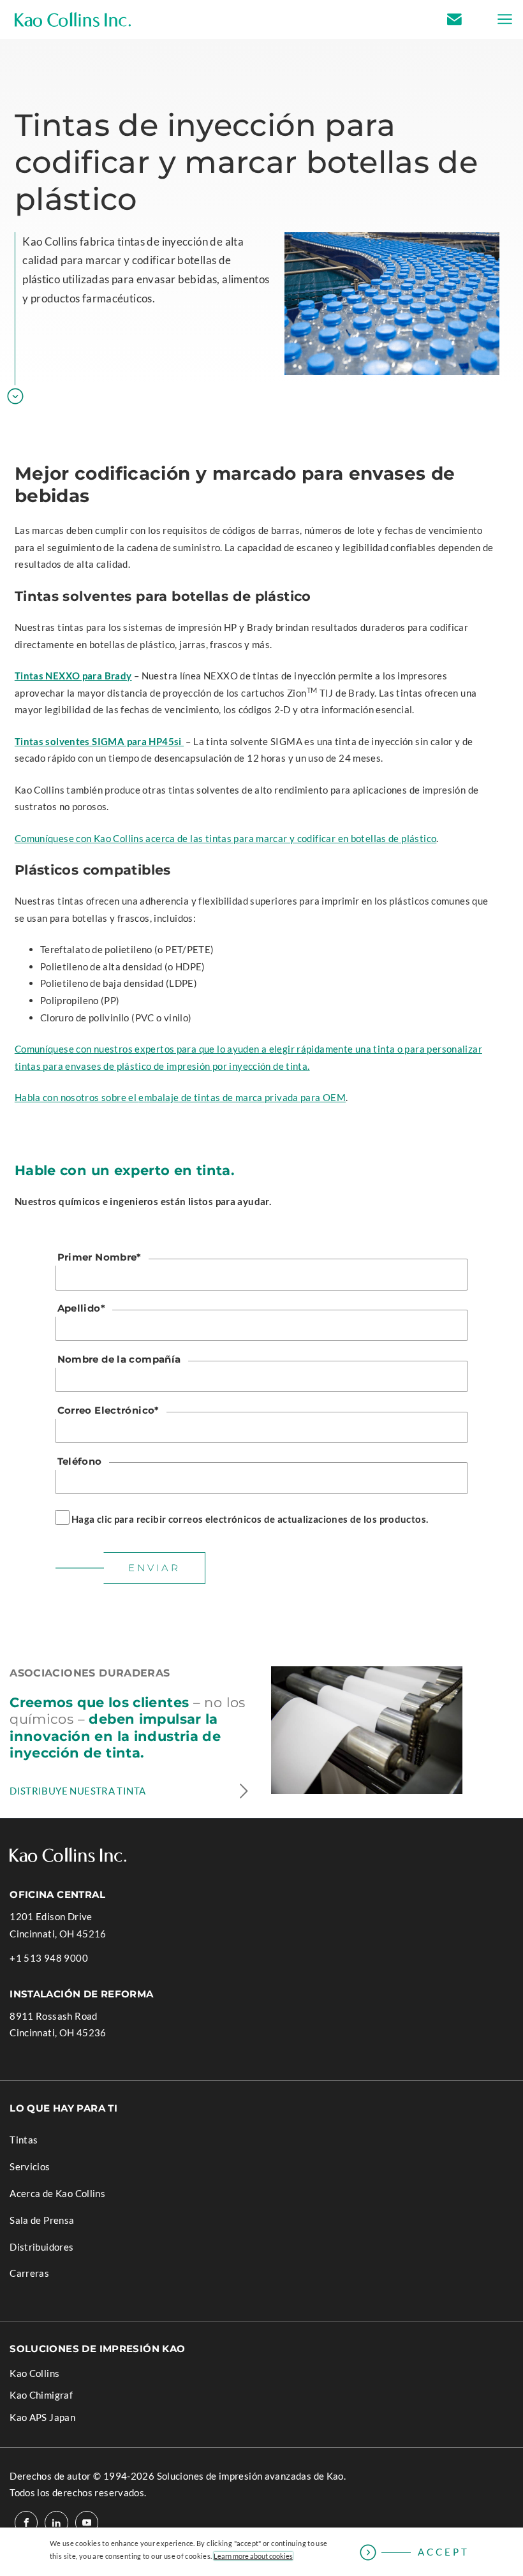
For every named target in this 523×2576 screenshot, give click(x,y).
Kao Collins (34, 2373)
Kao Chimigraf (60, 2397)
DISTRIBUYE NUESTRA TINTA (77, 1791)
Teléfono (80, 1461)
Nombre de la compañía (119, 1359)
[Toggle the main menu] (501, 19)
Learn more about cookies (253, 2556)
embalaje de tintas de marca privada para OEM (242, 1097)
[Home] (73, 19)
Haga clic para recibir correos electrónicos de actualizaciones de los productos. (250, 1519)
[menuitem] (261, 2135)
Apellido (81, 1308)
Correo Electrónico (108, 1410)
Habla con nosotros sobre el (77, 1097)
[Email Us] (468, 19)
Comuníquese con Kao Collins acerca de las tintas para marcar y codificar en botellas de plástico (225, 838)
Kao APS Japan (61, 2419)
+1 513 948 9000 (49, 1959)
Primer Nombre (99, 1257)
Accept (444, 2552)
